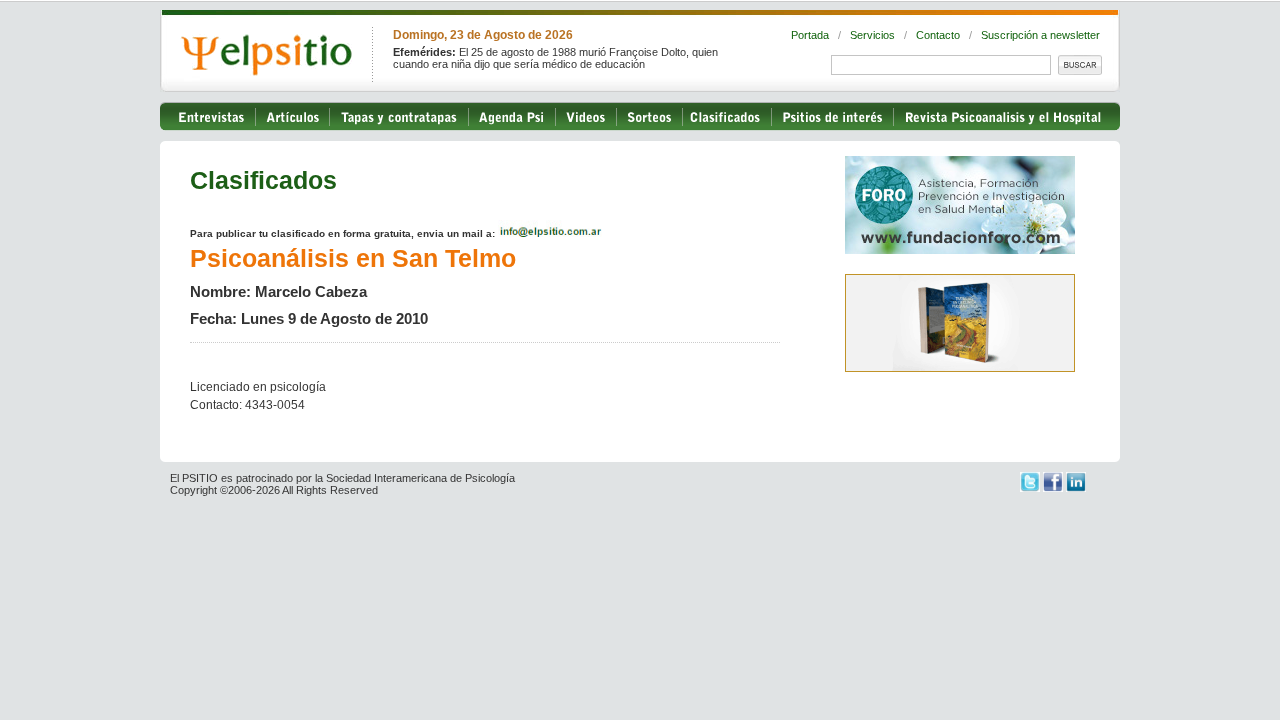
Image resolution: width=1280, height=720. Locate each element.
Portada (810, 35)
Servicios (872, 35)
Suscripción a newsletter (1040, 35)
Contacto (938, 35)
